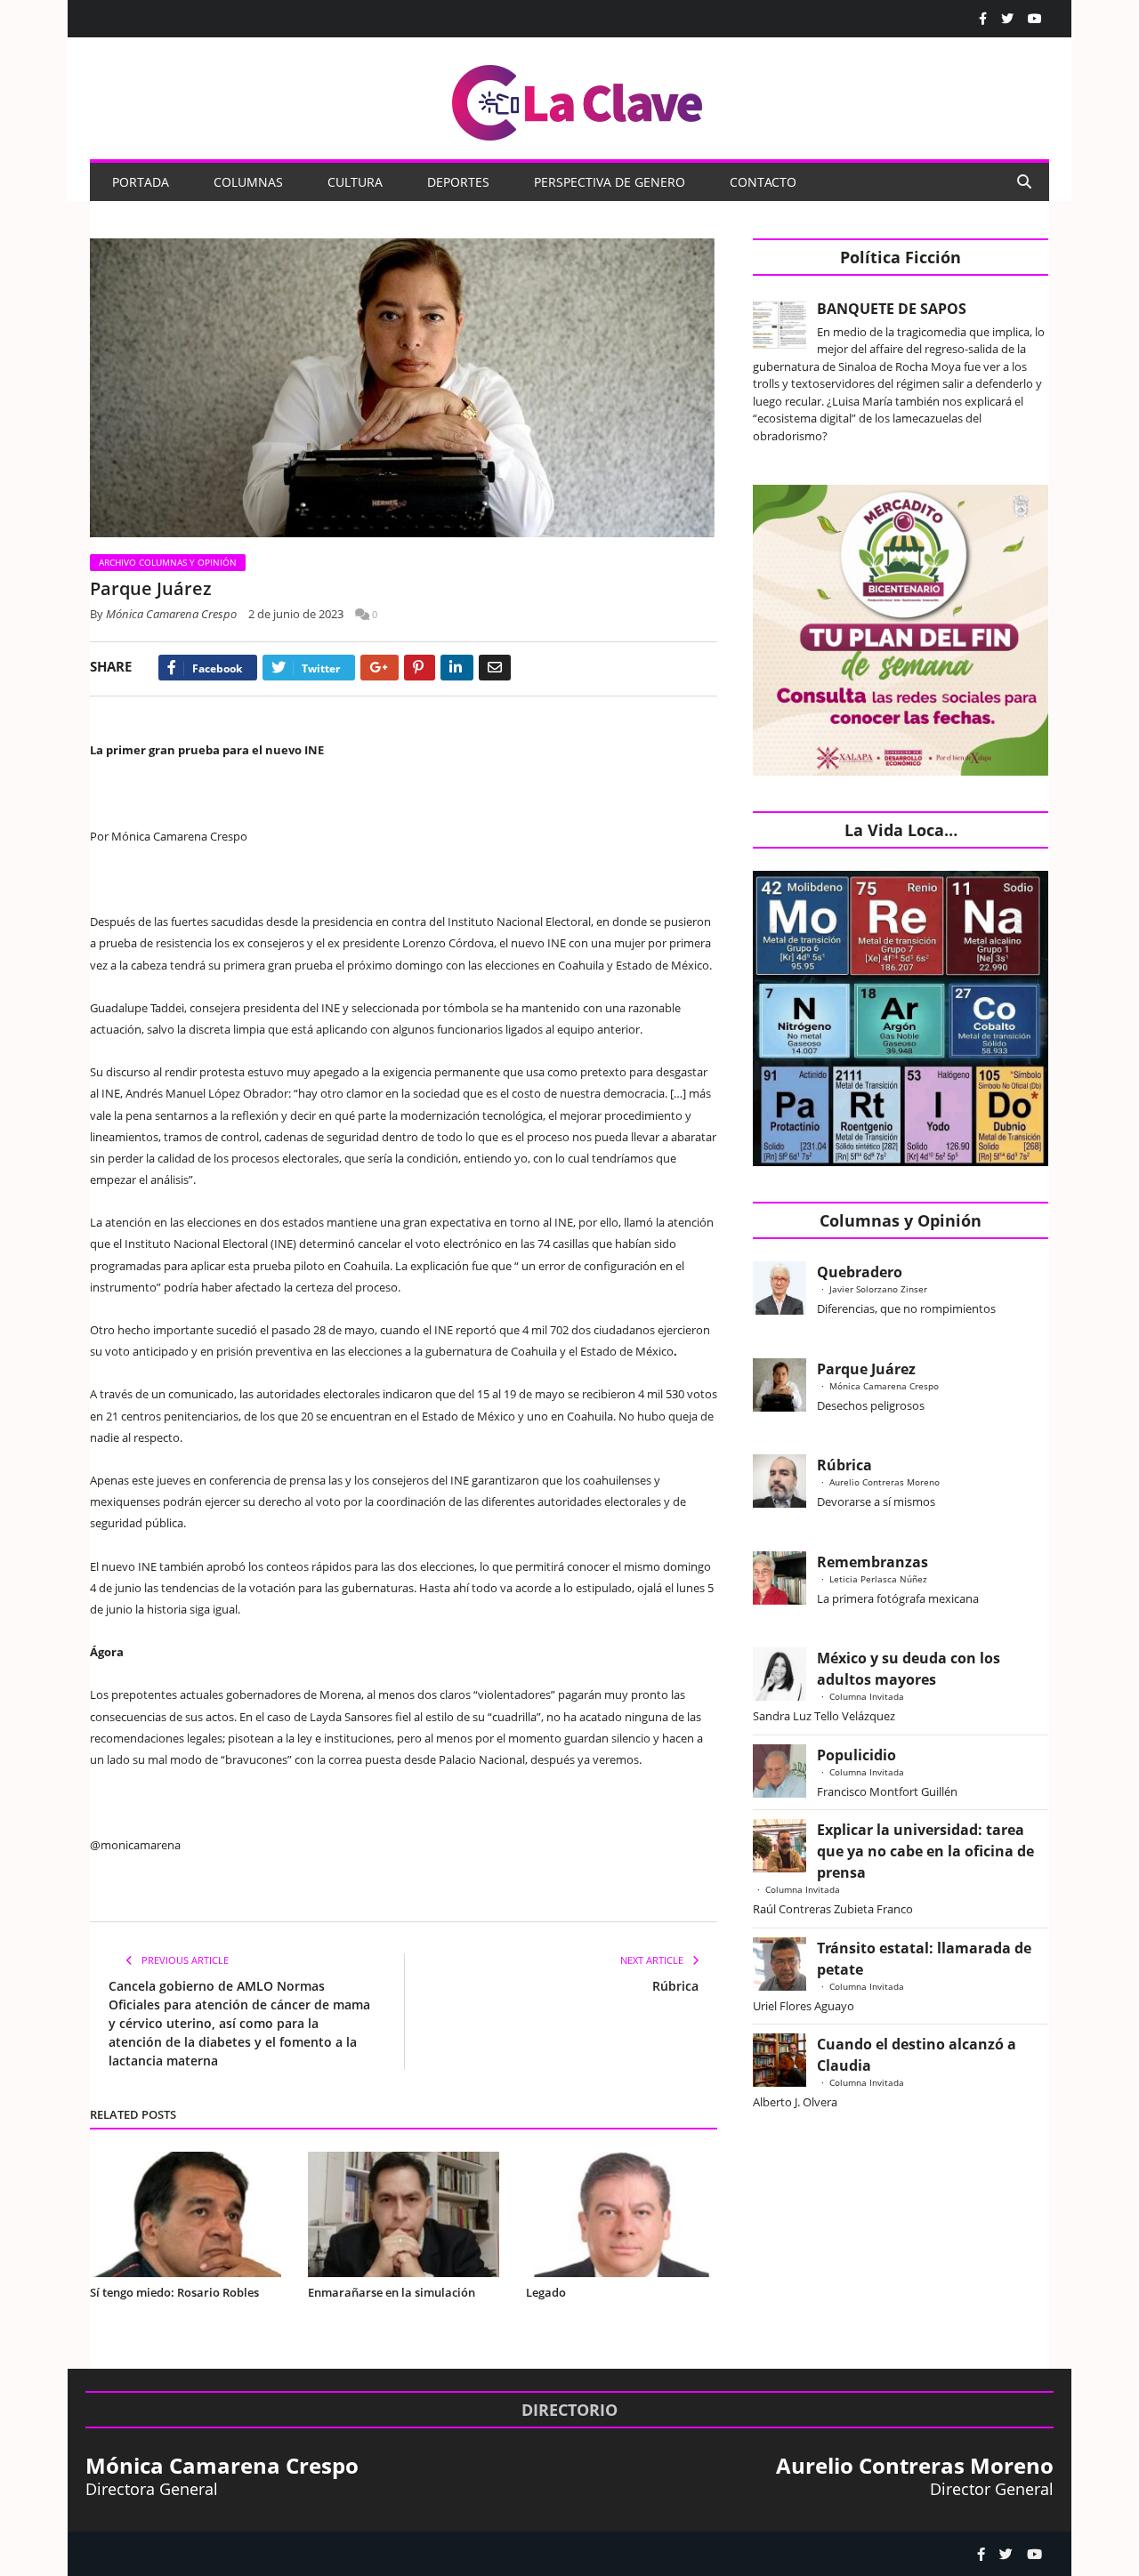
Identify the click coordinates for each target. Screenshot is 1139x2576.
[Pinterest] (420, 668)
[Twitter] (1007, 19)
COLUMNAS (248, 182)
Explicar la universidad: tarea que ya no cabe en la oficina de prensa (925, 1851)
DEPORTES (458, 182)
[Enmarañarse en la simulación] (404, 2214)
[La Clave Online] (578, 99)
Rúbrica (675, 1986)
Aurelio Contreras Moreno (885, 1482)
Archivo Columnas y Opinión (168, 562)
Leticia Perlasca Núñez (878, 1579)
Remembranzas (872, 1562)
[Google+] (380, 668)
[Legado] (622, 2214)
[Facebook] (983, 19)
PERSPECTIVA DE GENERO (610, 182)
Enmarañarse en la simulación (392, 2292)
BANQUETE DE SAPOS (892, 309)
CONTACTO (763, 182)
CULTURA (355, 182)
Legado (546, 2292)
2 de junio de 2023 (296, 614)
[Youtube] (1035, 19)
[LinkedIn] (457, 668)
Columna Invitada (867, 1696)
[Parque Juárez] (404, 390)
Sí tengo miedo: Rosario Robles (177, 2292)
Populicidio (856, 1755)
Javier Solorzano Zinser (878, 1289)
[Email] (495, 668)
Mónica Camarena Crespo (171, 614)
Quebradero (860, 1272)
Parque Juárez (866, 1369)
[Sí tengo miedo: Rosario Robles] (186, 2214)
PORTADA (141, 182)
